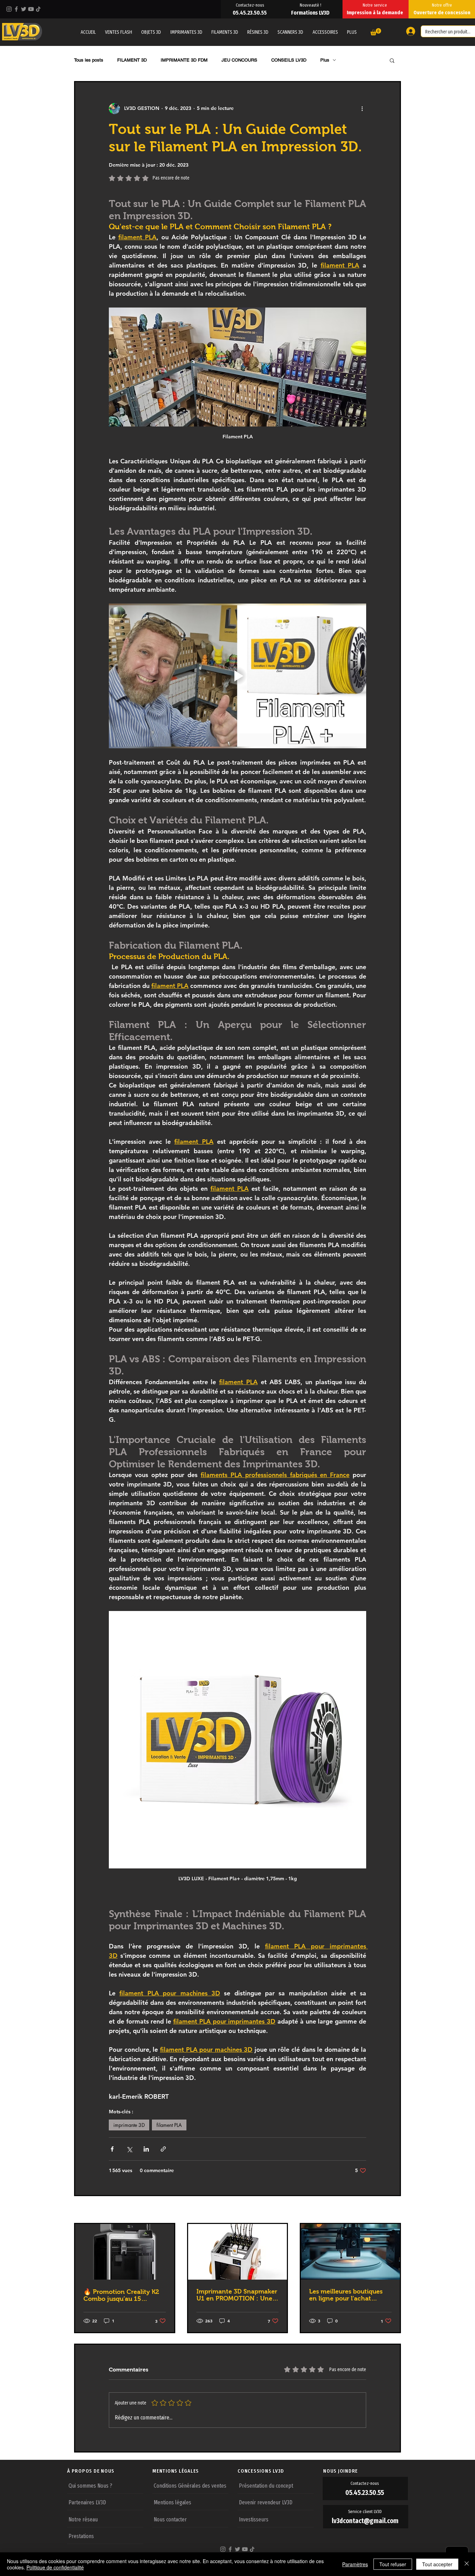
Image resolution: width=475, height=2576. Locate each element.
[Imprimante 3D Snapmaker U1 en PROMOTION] (238, 2252)
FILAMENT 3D (132, 60)
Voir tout (391, 2210)
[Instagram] (9, 9)
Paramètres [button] (355, 2564)
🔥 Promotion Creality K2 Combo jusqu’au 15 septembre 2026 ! (121, 2295)
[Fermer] (467, 2564)
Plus (325, 60)
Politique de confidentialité (55, 2567)
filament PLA (169, 2125)
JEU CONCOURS (239, 60)
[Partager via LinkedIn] (146, 2149)
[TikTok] (38, 9)
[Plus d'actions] (362, 109)
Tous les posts (89, 60)
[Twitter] (24, 9)
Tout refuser (393, 2564)
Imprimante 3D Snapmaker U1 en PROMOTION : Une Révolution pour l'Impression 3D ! (237, 2295)
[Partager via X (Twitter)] (129, 2149)
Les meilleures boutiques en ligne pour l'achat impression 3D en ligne (346, 2295)
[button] (352, 32)
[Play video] (237, 676)
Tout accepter (437, 2564)
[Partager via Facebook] (112, 2149)
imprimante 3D (129, 2125)
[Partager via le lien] (163, 2149)
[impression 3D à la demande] (350, 2252)
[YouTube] (31, 9)
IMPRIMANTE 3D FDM (184, 60)
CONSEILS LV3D (289, 60)
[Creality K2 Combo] (125, 2252)
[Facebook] (16, 9)
